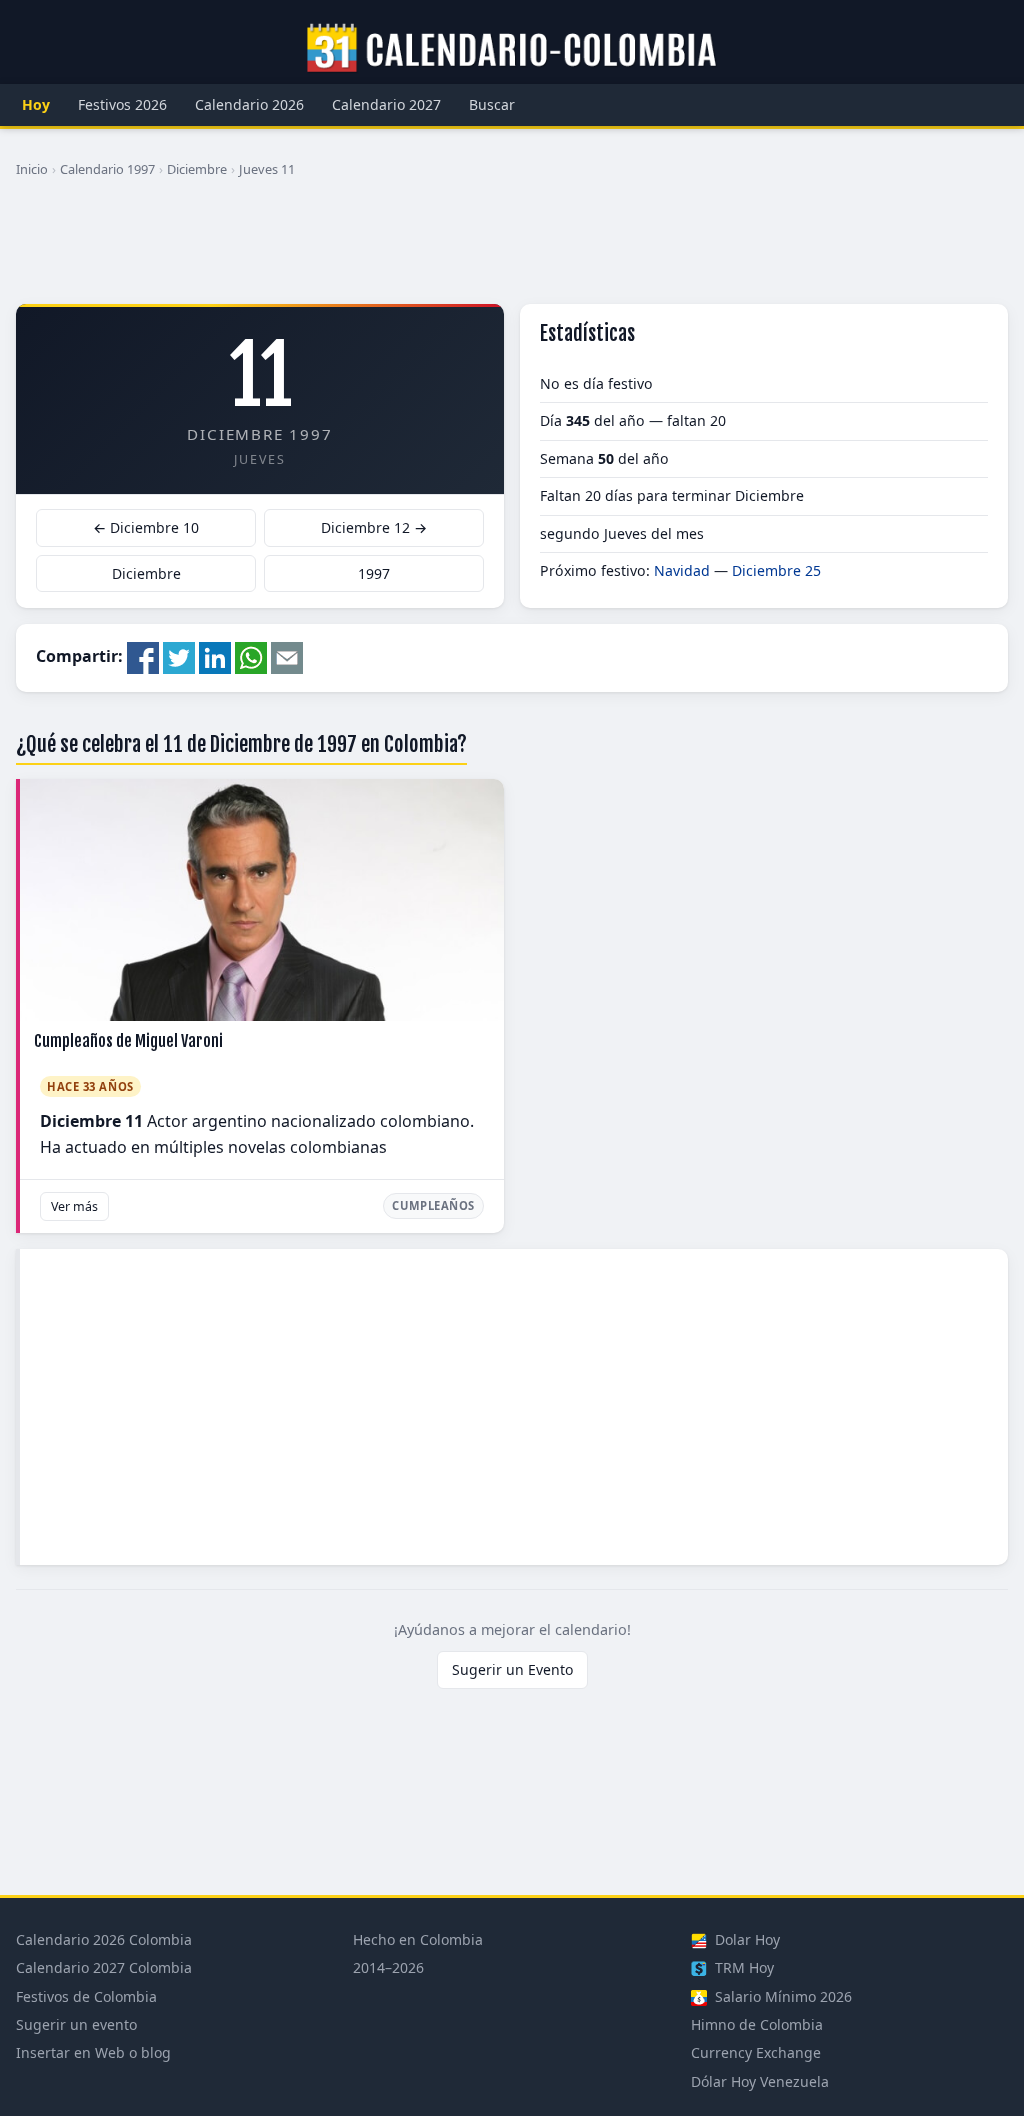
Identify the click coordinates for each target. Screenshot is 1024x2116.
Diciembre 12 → (374, 527)
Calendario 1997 (107, 169)
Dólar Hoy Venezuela (760, 2081)
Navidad (682, 570)
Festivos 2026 (122, 104)
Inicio (32, 169)
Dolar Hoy (745, 1939)
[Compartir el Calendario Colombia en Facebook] (143, 656)
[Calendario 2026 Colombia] (512, 49)
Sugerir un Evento (512, 1669)
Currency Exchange (756, 2052)
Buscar (492, 104)
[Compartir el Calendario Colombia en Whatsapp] (251, 656)
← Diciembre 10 (146, 527)
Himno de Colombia (757, 2024)
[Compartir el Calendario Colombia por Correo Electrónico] (287, 656)
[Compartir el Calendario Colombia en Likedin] (215, 656)
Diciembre (197, 169)
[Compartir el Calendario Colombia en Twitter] (179, 656)
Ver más (74, 1206)
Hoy (36, 104)
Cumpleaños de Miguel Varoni (128, 1041)
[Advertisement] (512, 249)
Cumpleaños (433, 1205)
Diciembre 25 (776, 570)
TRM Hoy (742, 1967)
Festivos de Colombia (86, 1996)
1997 (374, 573)
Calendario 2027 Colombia (104, 1967)
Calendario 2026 (249, 104)
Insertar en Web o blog (93, 2052)
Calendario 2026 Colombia (104, 1939)
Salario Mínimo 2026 (781, 1996)
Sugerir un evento (76, 2024)
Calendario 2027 (386, 104)
